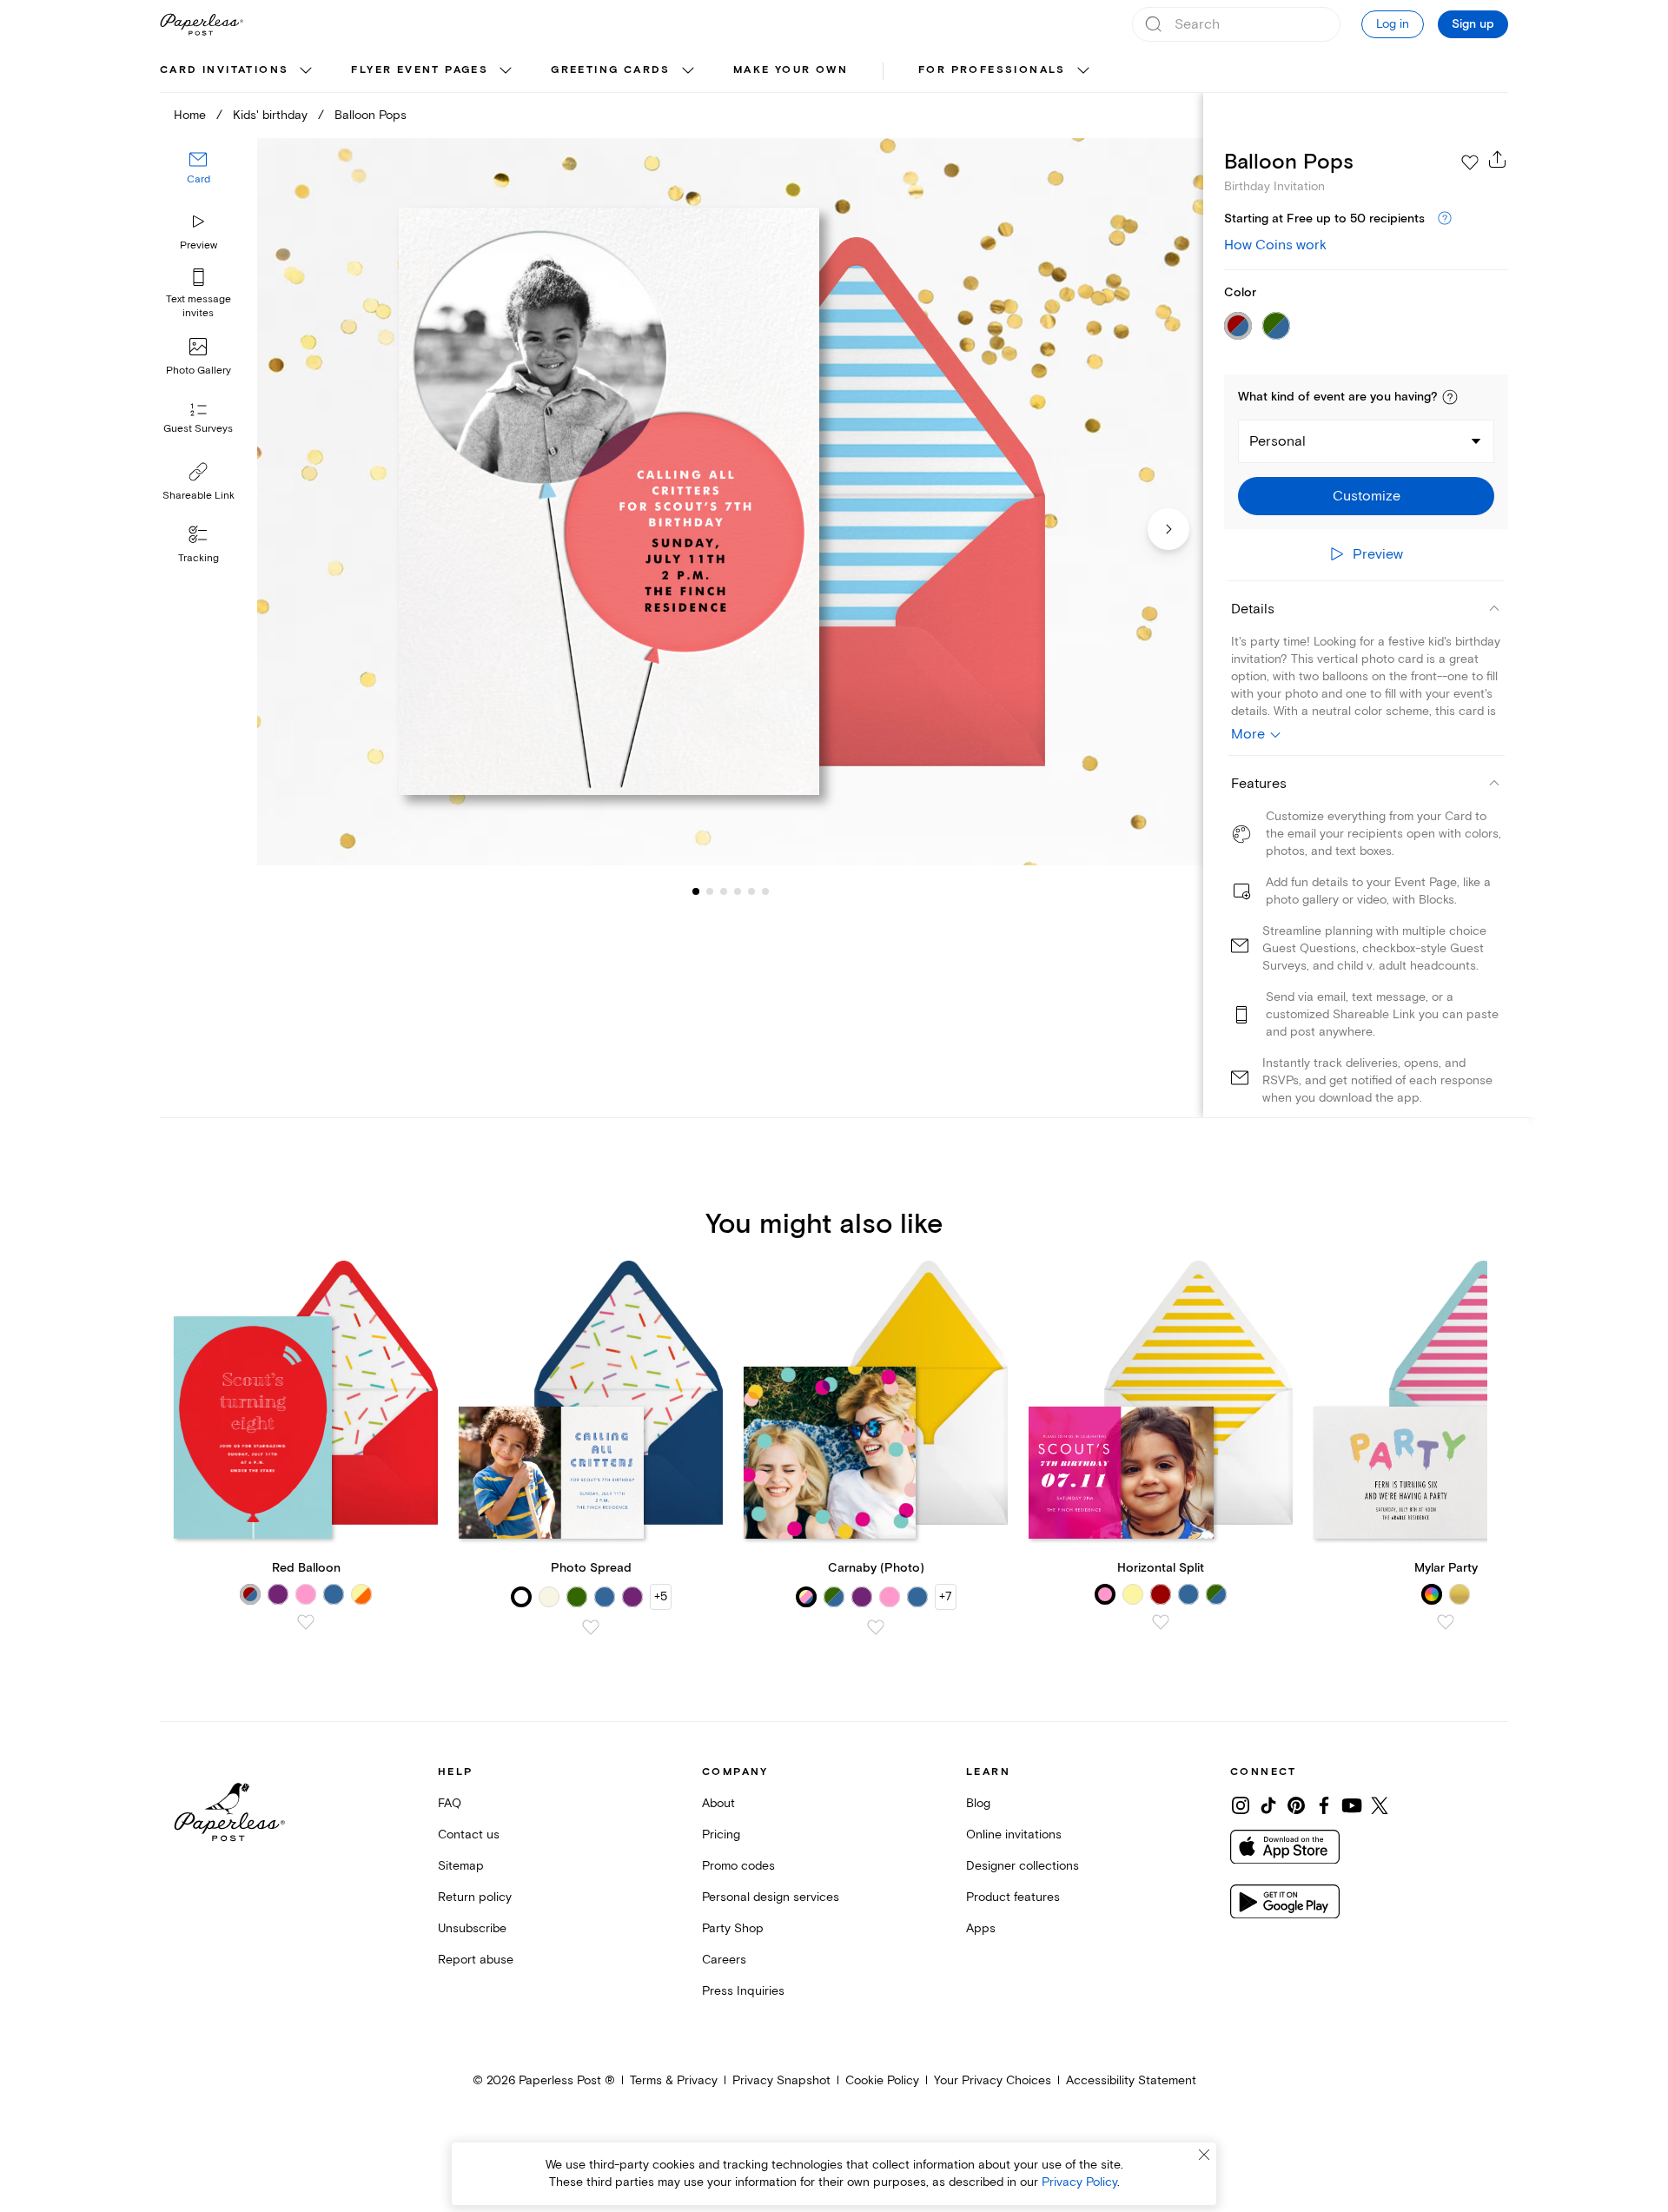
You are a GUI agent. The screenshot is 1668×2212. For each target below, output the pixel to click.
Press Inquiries (743, 1991)
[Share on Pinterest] (1296, 1805)
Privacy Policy (1079, 2182)
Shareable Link (199, 496)
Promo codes (738, 1866)
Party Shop (733, 1928)
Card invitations (224, 70)
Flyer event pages (420, 70)
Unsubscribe (472, 1928)
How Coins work (1275, 245)
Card (199, 180)
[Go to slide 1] (696, 891)
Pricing (721, 1835)
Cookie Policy (882, 2080)
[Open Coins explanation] (1445, 219)
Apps (981, 1928)
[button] (1450, 397)
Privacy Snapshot (781, 2080)
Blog (978, 1803)
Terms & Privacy (674, 2080)
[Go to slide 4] (724, 891)
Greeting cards (611, 70)
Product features (1013, 1897)
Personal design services (771, 1897)
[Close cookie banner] (1204, 2155)
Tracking (199, 558)
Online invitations (1014, 1835)
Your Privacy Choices (993, 2080)
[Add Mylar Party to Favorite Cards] (1446, 1622)
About (718, 1803)
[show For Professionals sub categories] (1083, 71)
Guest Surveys (198, 430)
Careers (724, 1960)
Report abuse (476, 1960)
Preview (199, 245)
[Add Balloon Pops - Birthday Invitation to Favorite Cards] (1470, 162)
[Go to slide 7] (765, 891)
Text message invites (199, 306)
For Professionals (992, 70)
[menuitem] (238, 71)
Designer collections (1023, 1866)
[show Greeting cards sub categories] (688, 71)
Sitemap (461, 1866)
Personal (1277, 441)
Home (190, 115)
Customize (1367, 496)
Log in (1393, 24)
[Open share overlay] (1498, 159)
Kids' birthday (270, 115)
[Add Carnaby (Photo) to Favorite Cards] (876, 1627)
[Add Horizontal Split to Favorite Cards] (1161, 1622)
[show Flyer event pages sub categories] (506, 71)
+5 (661, 1596)
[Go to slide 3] (710, 891)
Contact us (469, 1835)
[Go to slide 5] (738, 891)
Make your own (791, 70)
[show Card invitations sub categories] (306, 71)
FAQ (450, 1803)
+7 (946, 1596)
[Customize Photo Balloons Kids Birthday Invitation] (730, 502)
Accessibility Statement (1131, 2080)
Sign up (1473, 24)
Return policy (475, 1897)
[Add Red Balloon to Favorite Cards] (306, 1622)
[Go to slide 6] (751, 891)
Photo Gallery (199, 371)
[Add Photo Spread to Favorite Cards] (591, 1627)
